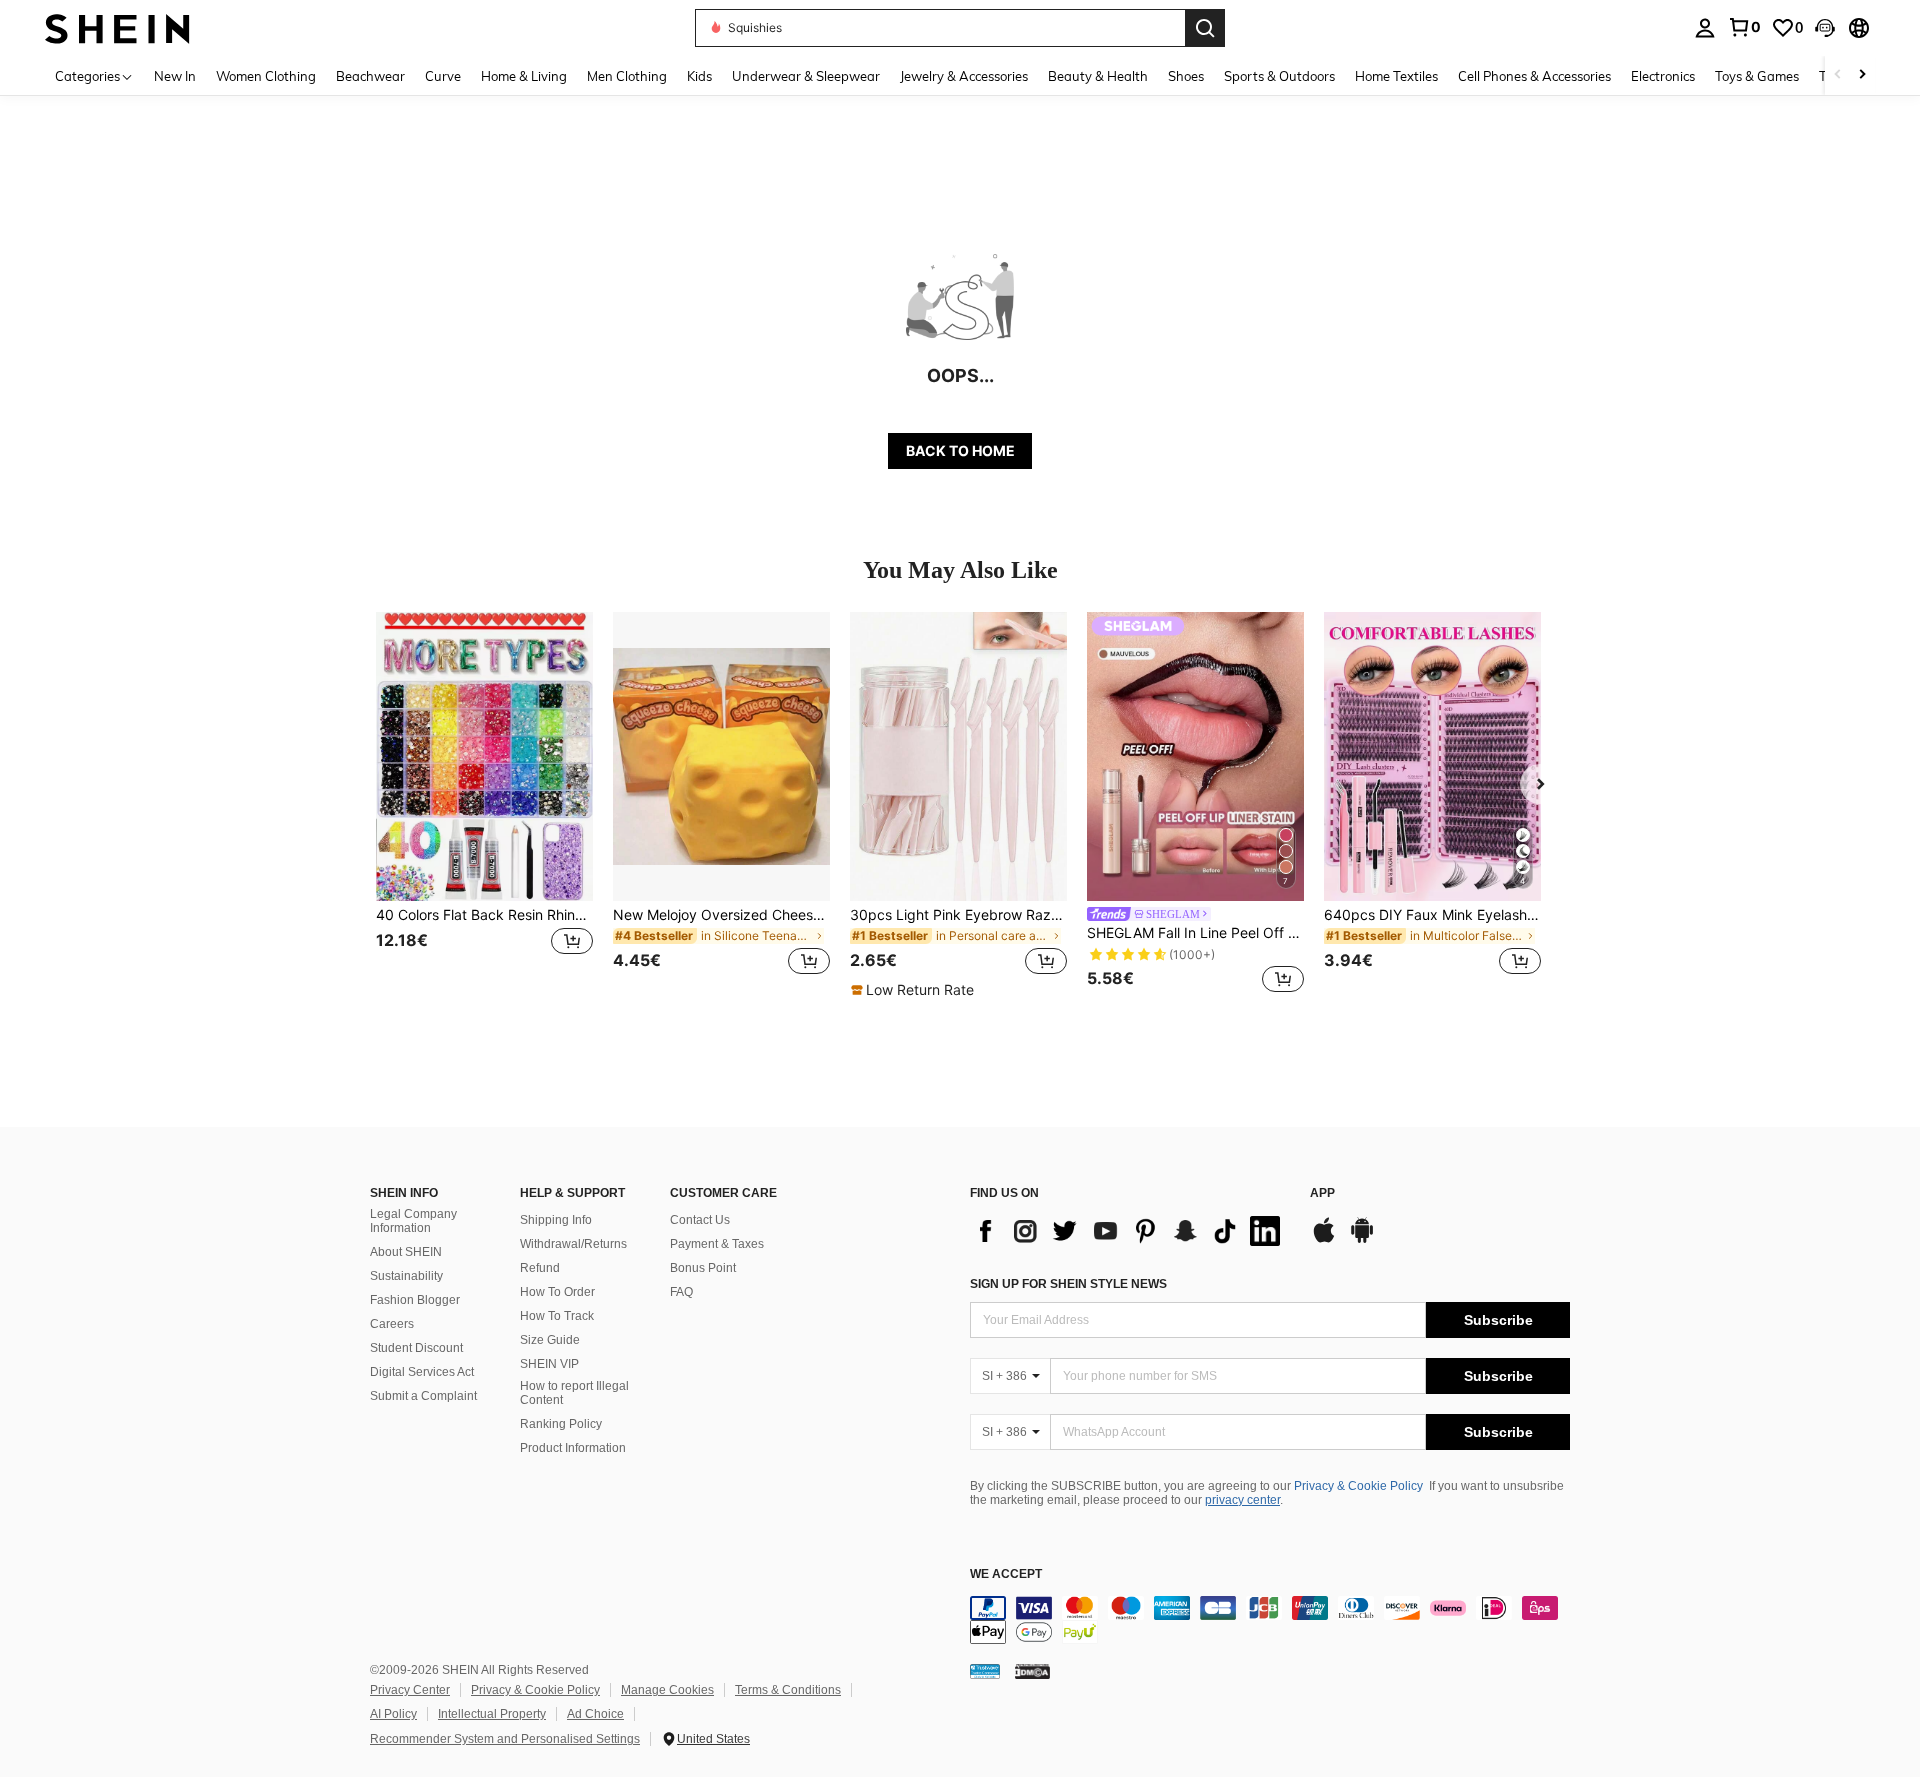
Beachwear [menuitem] (370, 76)
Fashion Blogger (415, 1300)
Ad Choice (595, 1714)
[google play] (1362, 1240)
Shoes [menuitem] (1186, 76)
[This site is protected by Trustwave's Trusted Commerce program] (985, 1671)
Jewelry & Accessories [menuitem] (964, 76)
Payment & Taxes (717, 1244)
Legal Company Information (413, 1221)
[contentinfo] (1270, 1620)
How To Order (557, 1292)
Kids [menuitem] (699, 76)
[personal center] (1705, 28)
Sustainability (406, 1276)
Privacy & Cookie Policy (1358, 1486)
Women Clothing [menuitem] (266, 76)
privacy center (1242, 1500)
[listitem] (484, 805)
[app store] (1324, 1240)
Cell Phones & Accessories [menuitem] (1534, 76)
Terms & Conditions (788, 1690)
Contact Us (700, 1220)
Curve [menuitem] (443, 76)
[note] (915, 990)
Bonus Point (703, 1268)
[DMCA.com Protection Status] (1032, 1671)
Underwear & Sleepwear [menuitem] (806, 76)
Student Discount (416, 1348)
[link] (1744, 27)
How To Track (557, 1316)
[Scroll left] (1838, 75)
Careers (392, 1324)
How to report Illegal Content (574, 1393)
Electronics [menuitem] (1663, 76)
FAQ (681, 1292)
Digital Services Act (422, 1372)
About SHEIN (406, 1252)
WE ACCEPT (1006, 1574)
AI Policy (393, 1714)
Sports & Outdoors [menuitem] (1279, 76)
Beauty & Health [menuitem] (1098, 76)
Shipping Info (556, 1220)
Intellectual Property (492, 1714)
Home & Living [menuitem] (524, 76)
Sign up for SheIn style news (1068, 1284)
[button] (1825, 28)
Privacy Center (410, 1690)
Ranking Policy (561, 1424)
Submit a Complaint (423, 1396)
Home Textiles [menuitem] (1396, 76)
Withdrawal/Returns (573, 1244)
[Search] (1205, 28)
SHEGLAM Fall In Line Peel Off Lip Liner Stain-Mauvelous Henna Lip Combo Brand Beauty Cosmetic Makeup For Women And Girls (1195, 933)
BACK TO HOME (960, 450)
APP (1322, 1193)
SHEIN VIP (549, 1364)
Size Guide (550, 1340)
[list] (1130, 1231)
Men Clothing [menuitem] (627, 76)
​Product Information (573, 1448)
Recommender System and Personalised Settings (505, 1739)
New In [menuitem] (175, 76)
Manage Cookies (667, 1690)
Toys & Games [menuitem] (1757, 76)
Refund (540, 1268)
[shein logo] (117, 27)
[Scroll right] (1862, 75)
